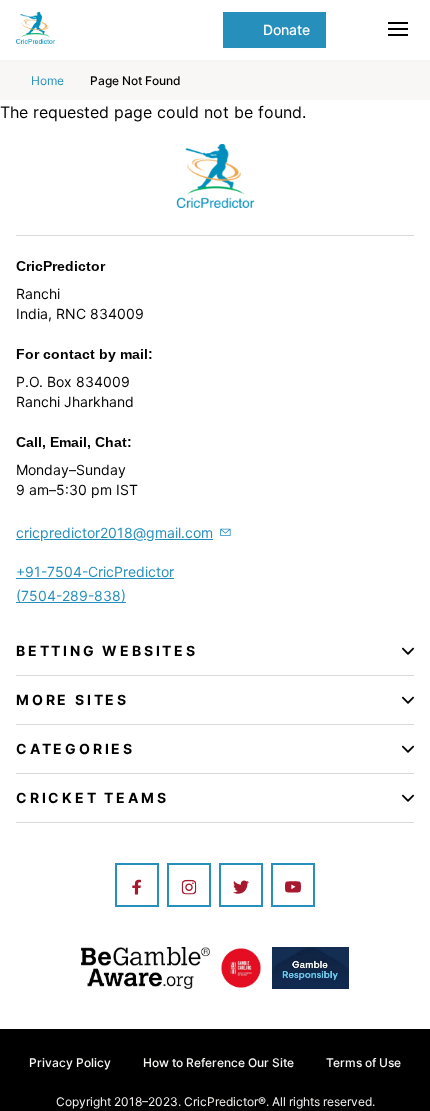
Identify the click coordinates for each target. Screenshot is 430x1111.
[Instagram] (189, 887)
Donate (286, 29)
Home (47, 80)
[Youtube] (293, 887)
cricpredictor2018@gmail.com (114, 532)
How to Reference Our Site (218, 1062)
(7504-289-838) (71, 595)
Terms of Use (363, 1062)
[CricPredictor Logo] (115, 28)
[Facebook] (137, 887)
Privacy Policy (70, 1062)
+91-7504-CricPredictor (95, 571)
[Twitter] (241, 887)
